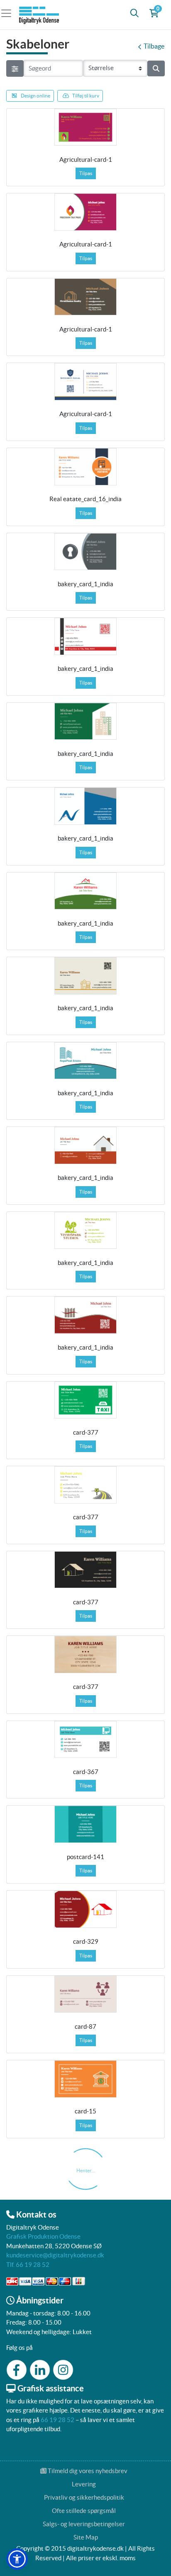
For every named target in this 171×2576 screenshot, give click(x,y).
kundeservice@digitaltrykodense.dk (55, 2255)
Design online (35, 96)
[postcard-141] (85, 1824)
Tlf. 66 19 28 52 (28, 2265)
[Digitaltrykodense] (40, 13)
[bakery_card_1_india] (85, 552)
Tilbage (154, 46)
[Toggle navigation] (9, 13)
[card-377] (85, 1400)
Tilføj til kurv (86, 96)
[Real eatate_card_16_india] (85, 467)
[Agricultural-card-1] (85, 127)
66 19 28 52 (57, 2420)
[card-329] (85, 1909)
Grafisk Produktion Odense (43, 2236)
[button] (17, 2559)
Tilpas (86, 173)
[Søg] (134, 13)
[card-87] (85, 1994)
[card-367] (85, 1740)
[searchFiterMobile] (15, 68)
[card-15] (85, 2079)
